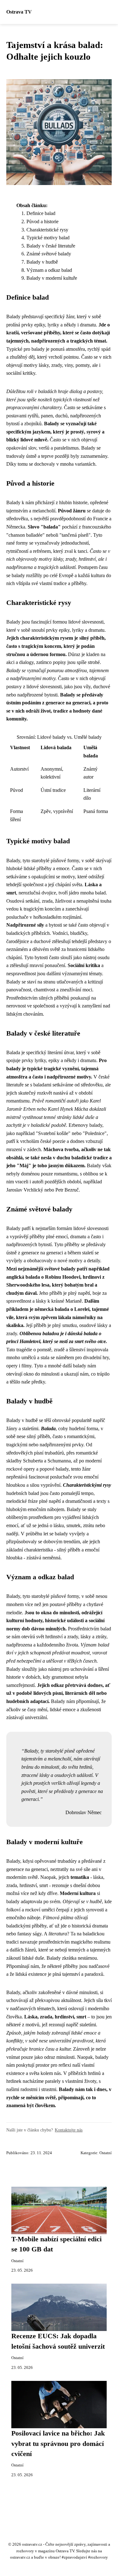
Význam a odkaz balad (49, 270)
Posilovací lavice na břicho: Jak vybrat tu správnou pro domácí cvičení (58, 2444)
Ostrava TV (19, 12)
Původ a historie (42, 221)
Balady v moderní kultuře (52, 278)
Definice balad (41, 213)
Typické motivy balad (48, 238)
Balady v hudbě (42, 262)
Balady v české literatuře (51, 246)
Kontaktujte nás (69, 2130)
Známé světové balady (49, 254)
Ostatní (106, 2153)
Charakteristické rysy (47, 230)
